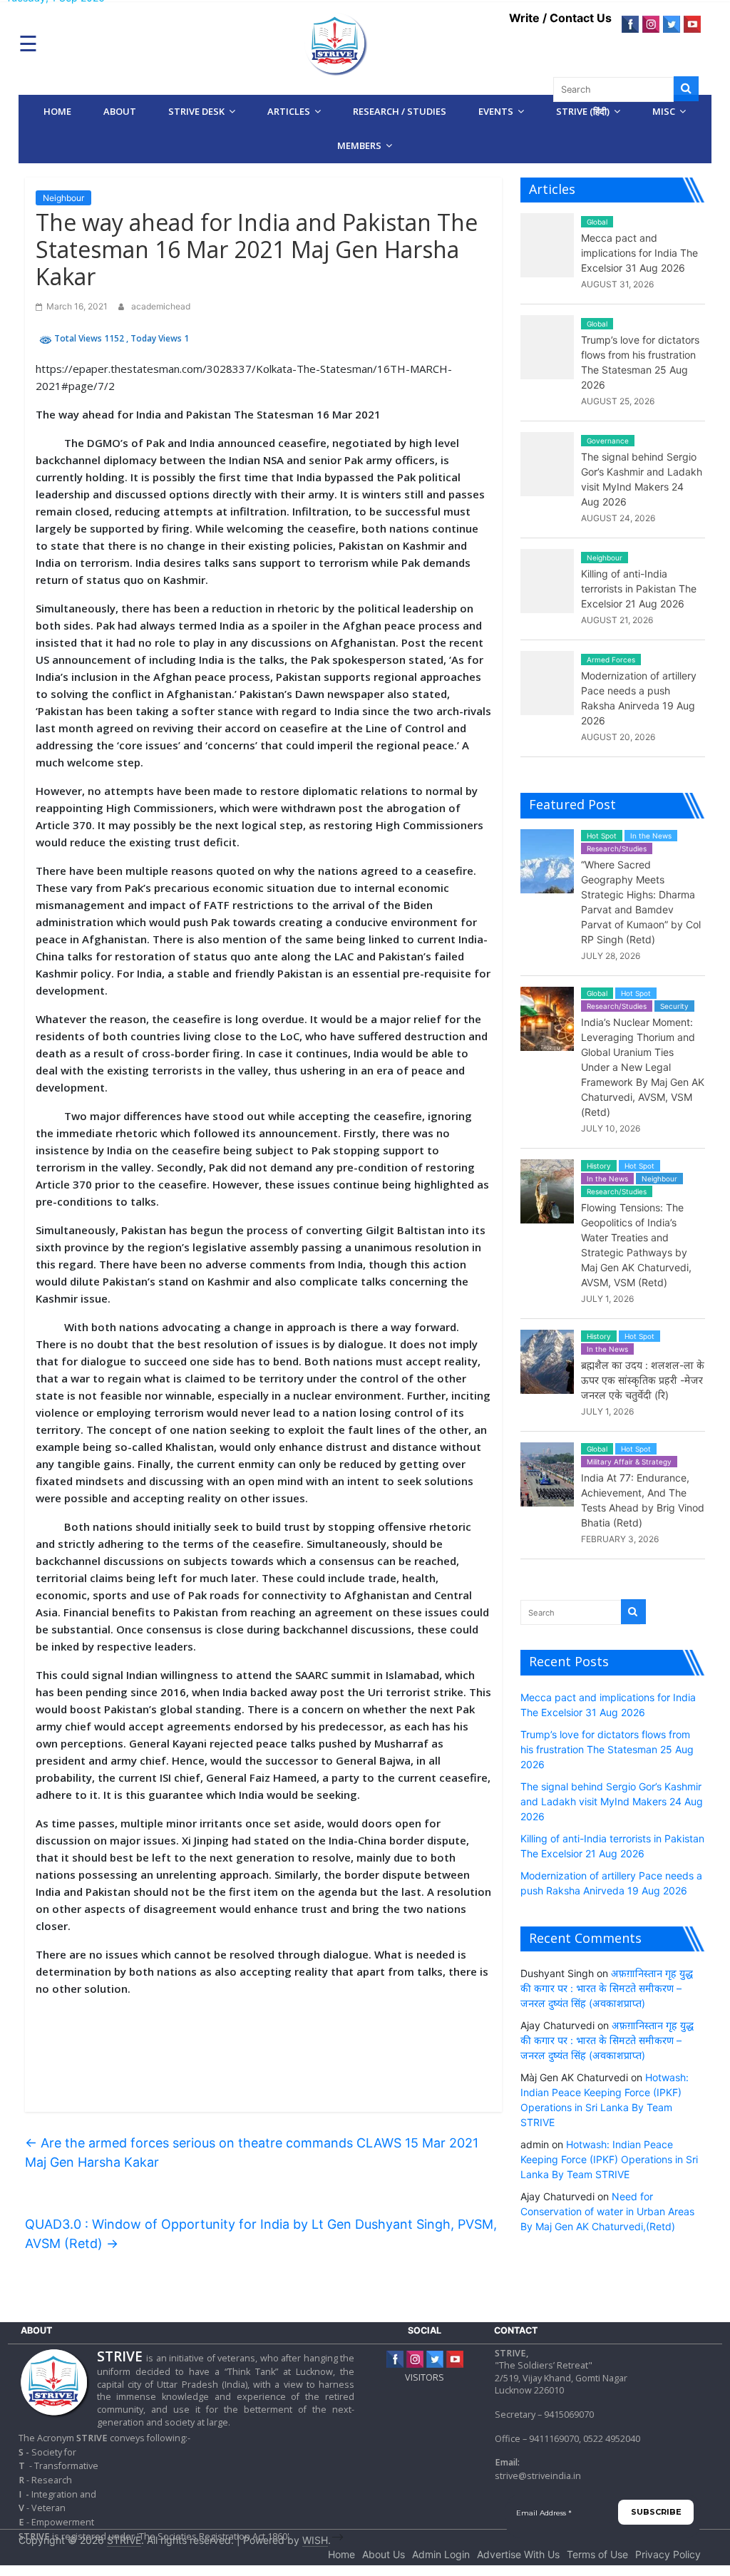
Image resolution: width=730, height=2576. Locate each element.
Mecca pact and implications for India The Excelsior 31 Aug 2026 (639, 253)
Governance (608, 441)
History (599, 1166)
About (120, 111)
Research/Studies (617, 848)
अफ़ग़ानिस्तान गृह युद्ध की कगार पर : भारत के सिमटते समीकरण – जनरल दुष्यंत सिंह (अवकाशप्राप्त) (607, 1988)
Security (674, 1006)
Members (359, 145)
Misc (664, 111)
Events (496, 111)
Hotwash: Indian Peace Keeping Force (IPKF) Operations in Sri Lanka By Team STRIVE (609, 2159)
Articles (289, 111)
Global (597, 222)
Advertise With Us (518, 2554)
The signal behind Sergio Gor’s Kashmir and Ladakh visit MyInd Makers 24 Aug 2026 (612, 1801)
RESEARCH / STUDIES (400, 111)
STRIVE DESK (196, 111)
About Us (384, 2554)
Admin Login (441, 2554)
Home (57, 111)
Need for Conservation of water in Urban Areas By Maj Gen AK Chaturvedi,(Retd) (607, 2211)
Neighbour (63, 198)
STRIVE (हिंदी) (583, 111)
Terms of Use (597, 2554)
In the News (651, 836)
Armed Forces (611, 660)
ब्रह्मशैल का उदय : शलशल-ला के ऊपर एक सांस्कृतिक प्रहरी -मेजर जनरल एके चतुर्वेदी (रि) (643, 1380)
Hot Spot (602, 836)
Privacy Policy (668, 2554)
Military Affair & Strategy (629, 1462)
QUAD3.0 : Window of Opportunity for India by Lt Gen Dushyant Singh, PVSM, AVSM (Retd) (261, 2234)
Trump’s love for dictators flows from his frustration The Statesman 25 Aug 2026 (607, 1749)
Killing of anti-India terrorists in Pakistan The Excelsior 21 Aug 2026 (639, 589)
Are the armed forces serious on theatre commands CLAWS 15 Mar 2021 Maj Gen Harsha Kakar (252, 2152)
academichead (161, 306)
